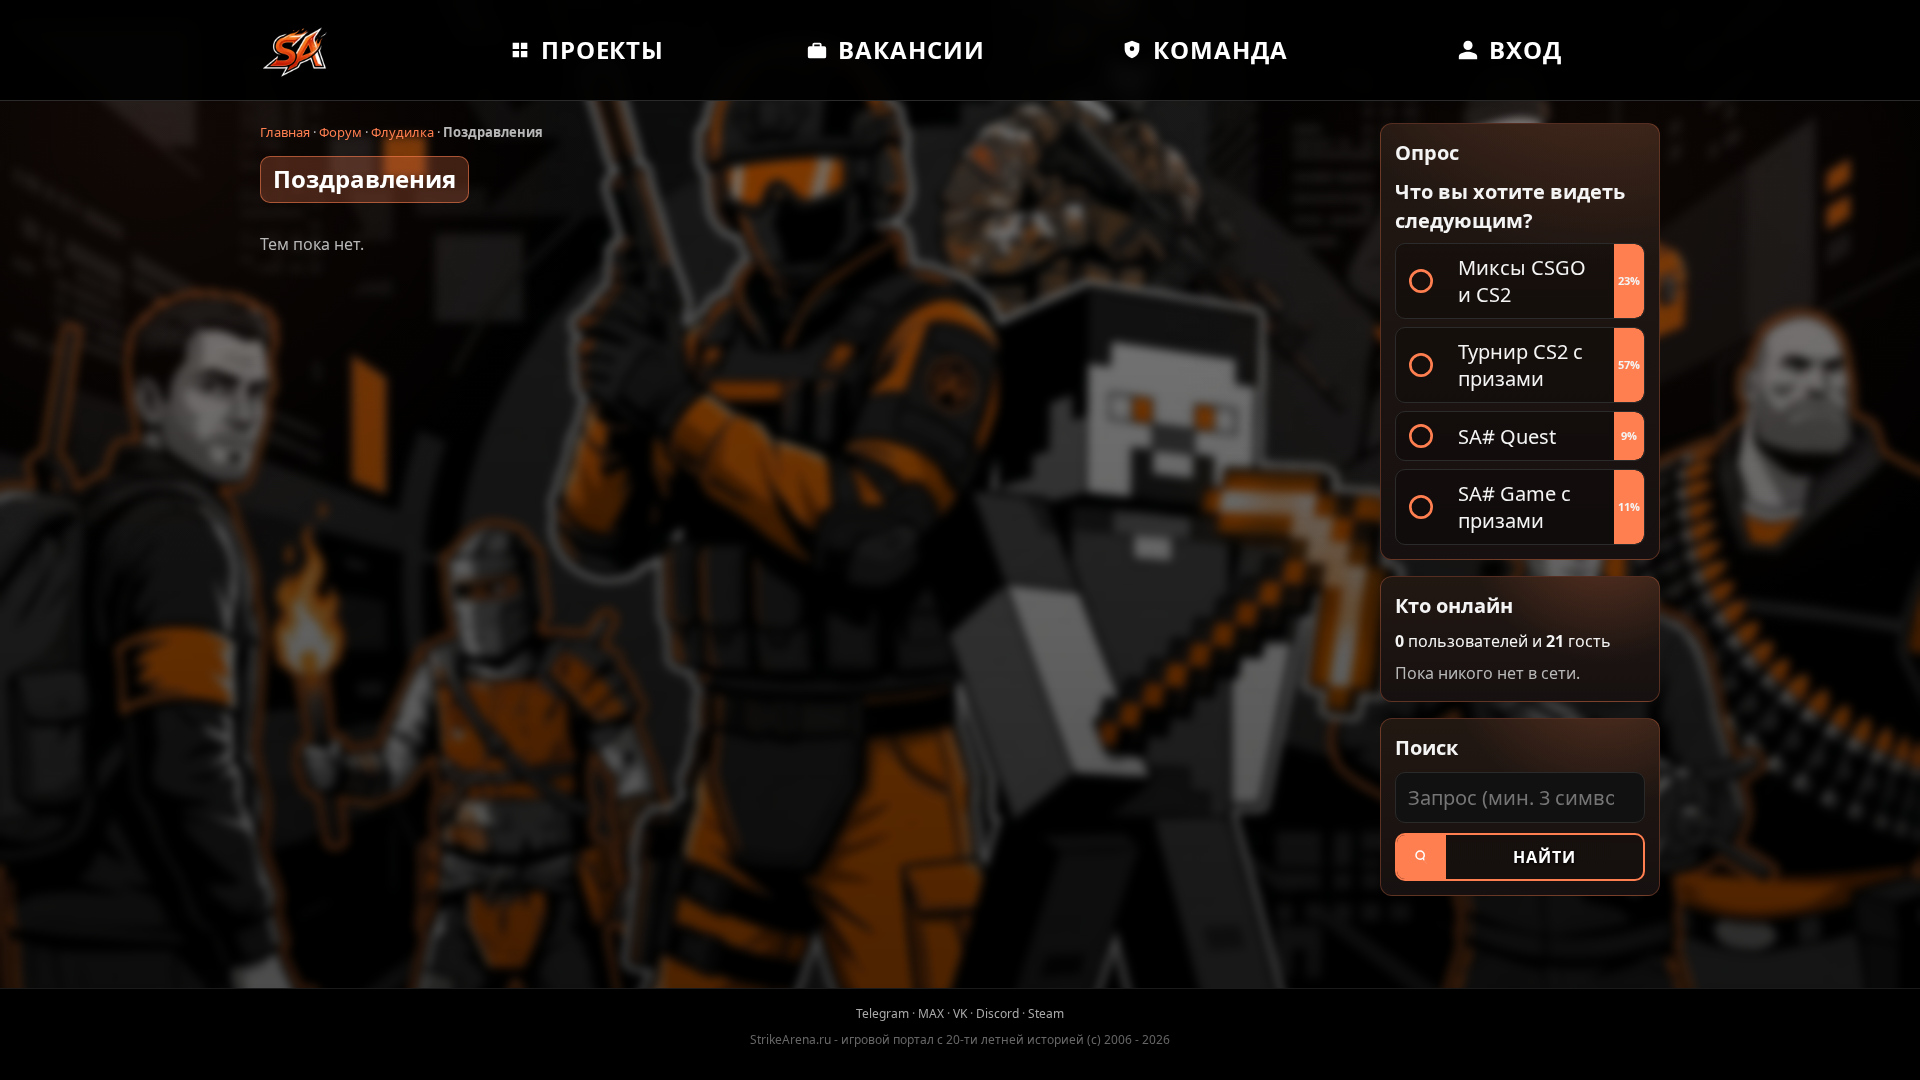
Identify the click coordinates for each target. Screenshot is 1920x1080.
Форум (340, 132)
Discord (997, 1013)
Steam (1046, 1013)
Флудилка (402, 132)
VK (960, 1013)
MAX (931, 1013)
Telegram (882, 1013)
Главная (285, 132)
